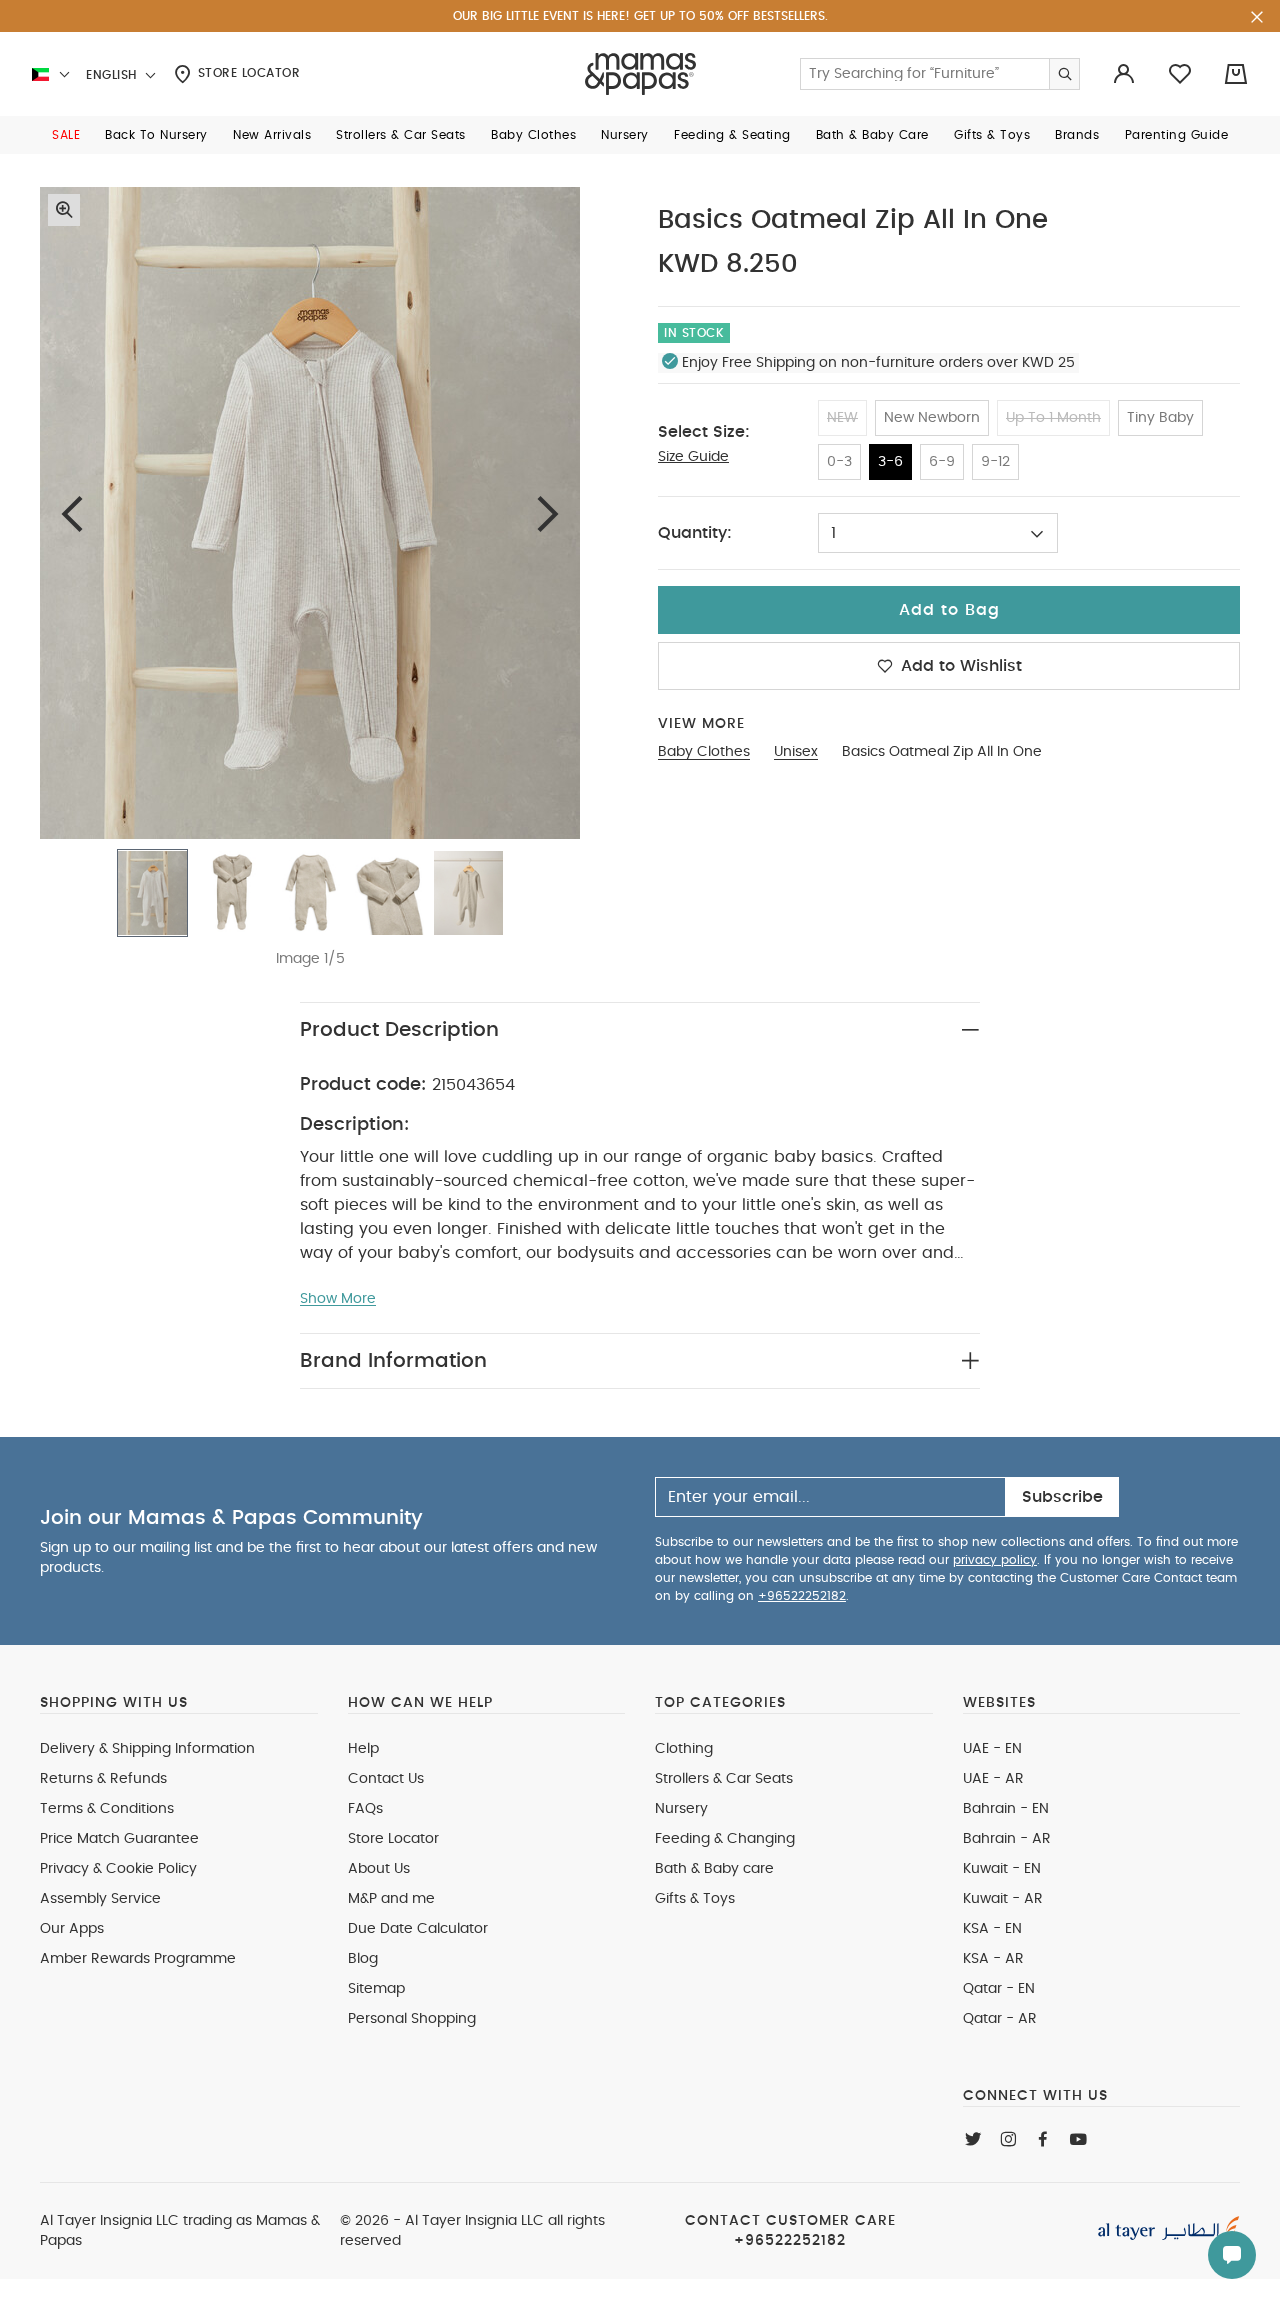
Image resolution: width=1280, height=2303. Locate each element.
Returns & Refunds (103, 1779)
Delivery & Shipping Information (147, 1749)
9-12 (995, 462)
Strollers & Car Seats (724, 1779)
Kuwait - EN (1002, 1869)
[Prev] (72, 513)
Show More (338, 1299)
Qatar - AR (1000, 2019)
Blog (363, 1959)
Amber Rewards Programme (138, 1959)
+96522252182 (802, 1596)
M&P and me (391, 1899)
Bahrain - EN (1006, 1809)
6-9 (942, 462)
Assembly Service (100, 1899)
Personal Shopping (412, 2019)
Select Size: (704, 432)
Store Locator (246, 73)
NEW (842, 418)
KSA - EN (992, 1929)
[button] (66, 135)
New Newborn (932, 418)
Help (363, 1749)
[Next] (548, 513)
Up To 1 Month (1053, 418)
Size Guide (693, 457)
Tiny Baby (1160, 418)
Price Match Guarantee (119, 1839)
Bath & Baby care (714, 1869)
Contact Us (386, 1779)
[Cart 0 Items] (1236, 74)
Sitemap (376, 1989)
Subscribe (1062, 1497)
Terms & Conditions (107, 1809)
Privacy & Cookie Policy (118, 1869)
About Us (379, 1869)
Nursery (681, 1809)
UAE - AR (993, 1779)
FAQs (365, 1809)
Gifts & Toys (695, 1899)
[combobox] (938, 533)
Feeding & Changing (725, 1839)
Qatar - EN (999, 1989)
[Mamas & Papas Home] (640, 74)
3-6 (890, 462)
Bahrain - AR (1007, 1839)
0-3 (839, 462)
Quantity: (695, 533)
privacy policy (995, 1560)
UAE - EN (992, 1749)
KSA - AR (993, 1959)
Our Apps (72, 1929)
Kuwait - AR (1003, 1899)
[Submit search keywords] (1064, 74)
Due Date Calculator (418, 1929)
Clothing (684, 1749)
